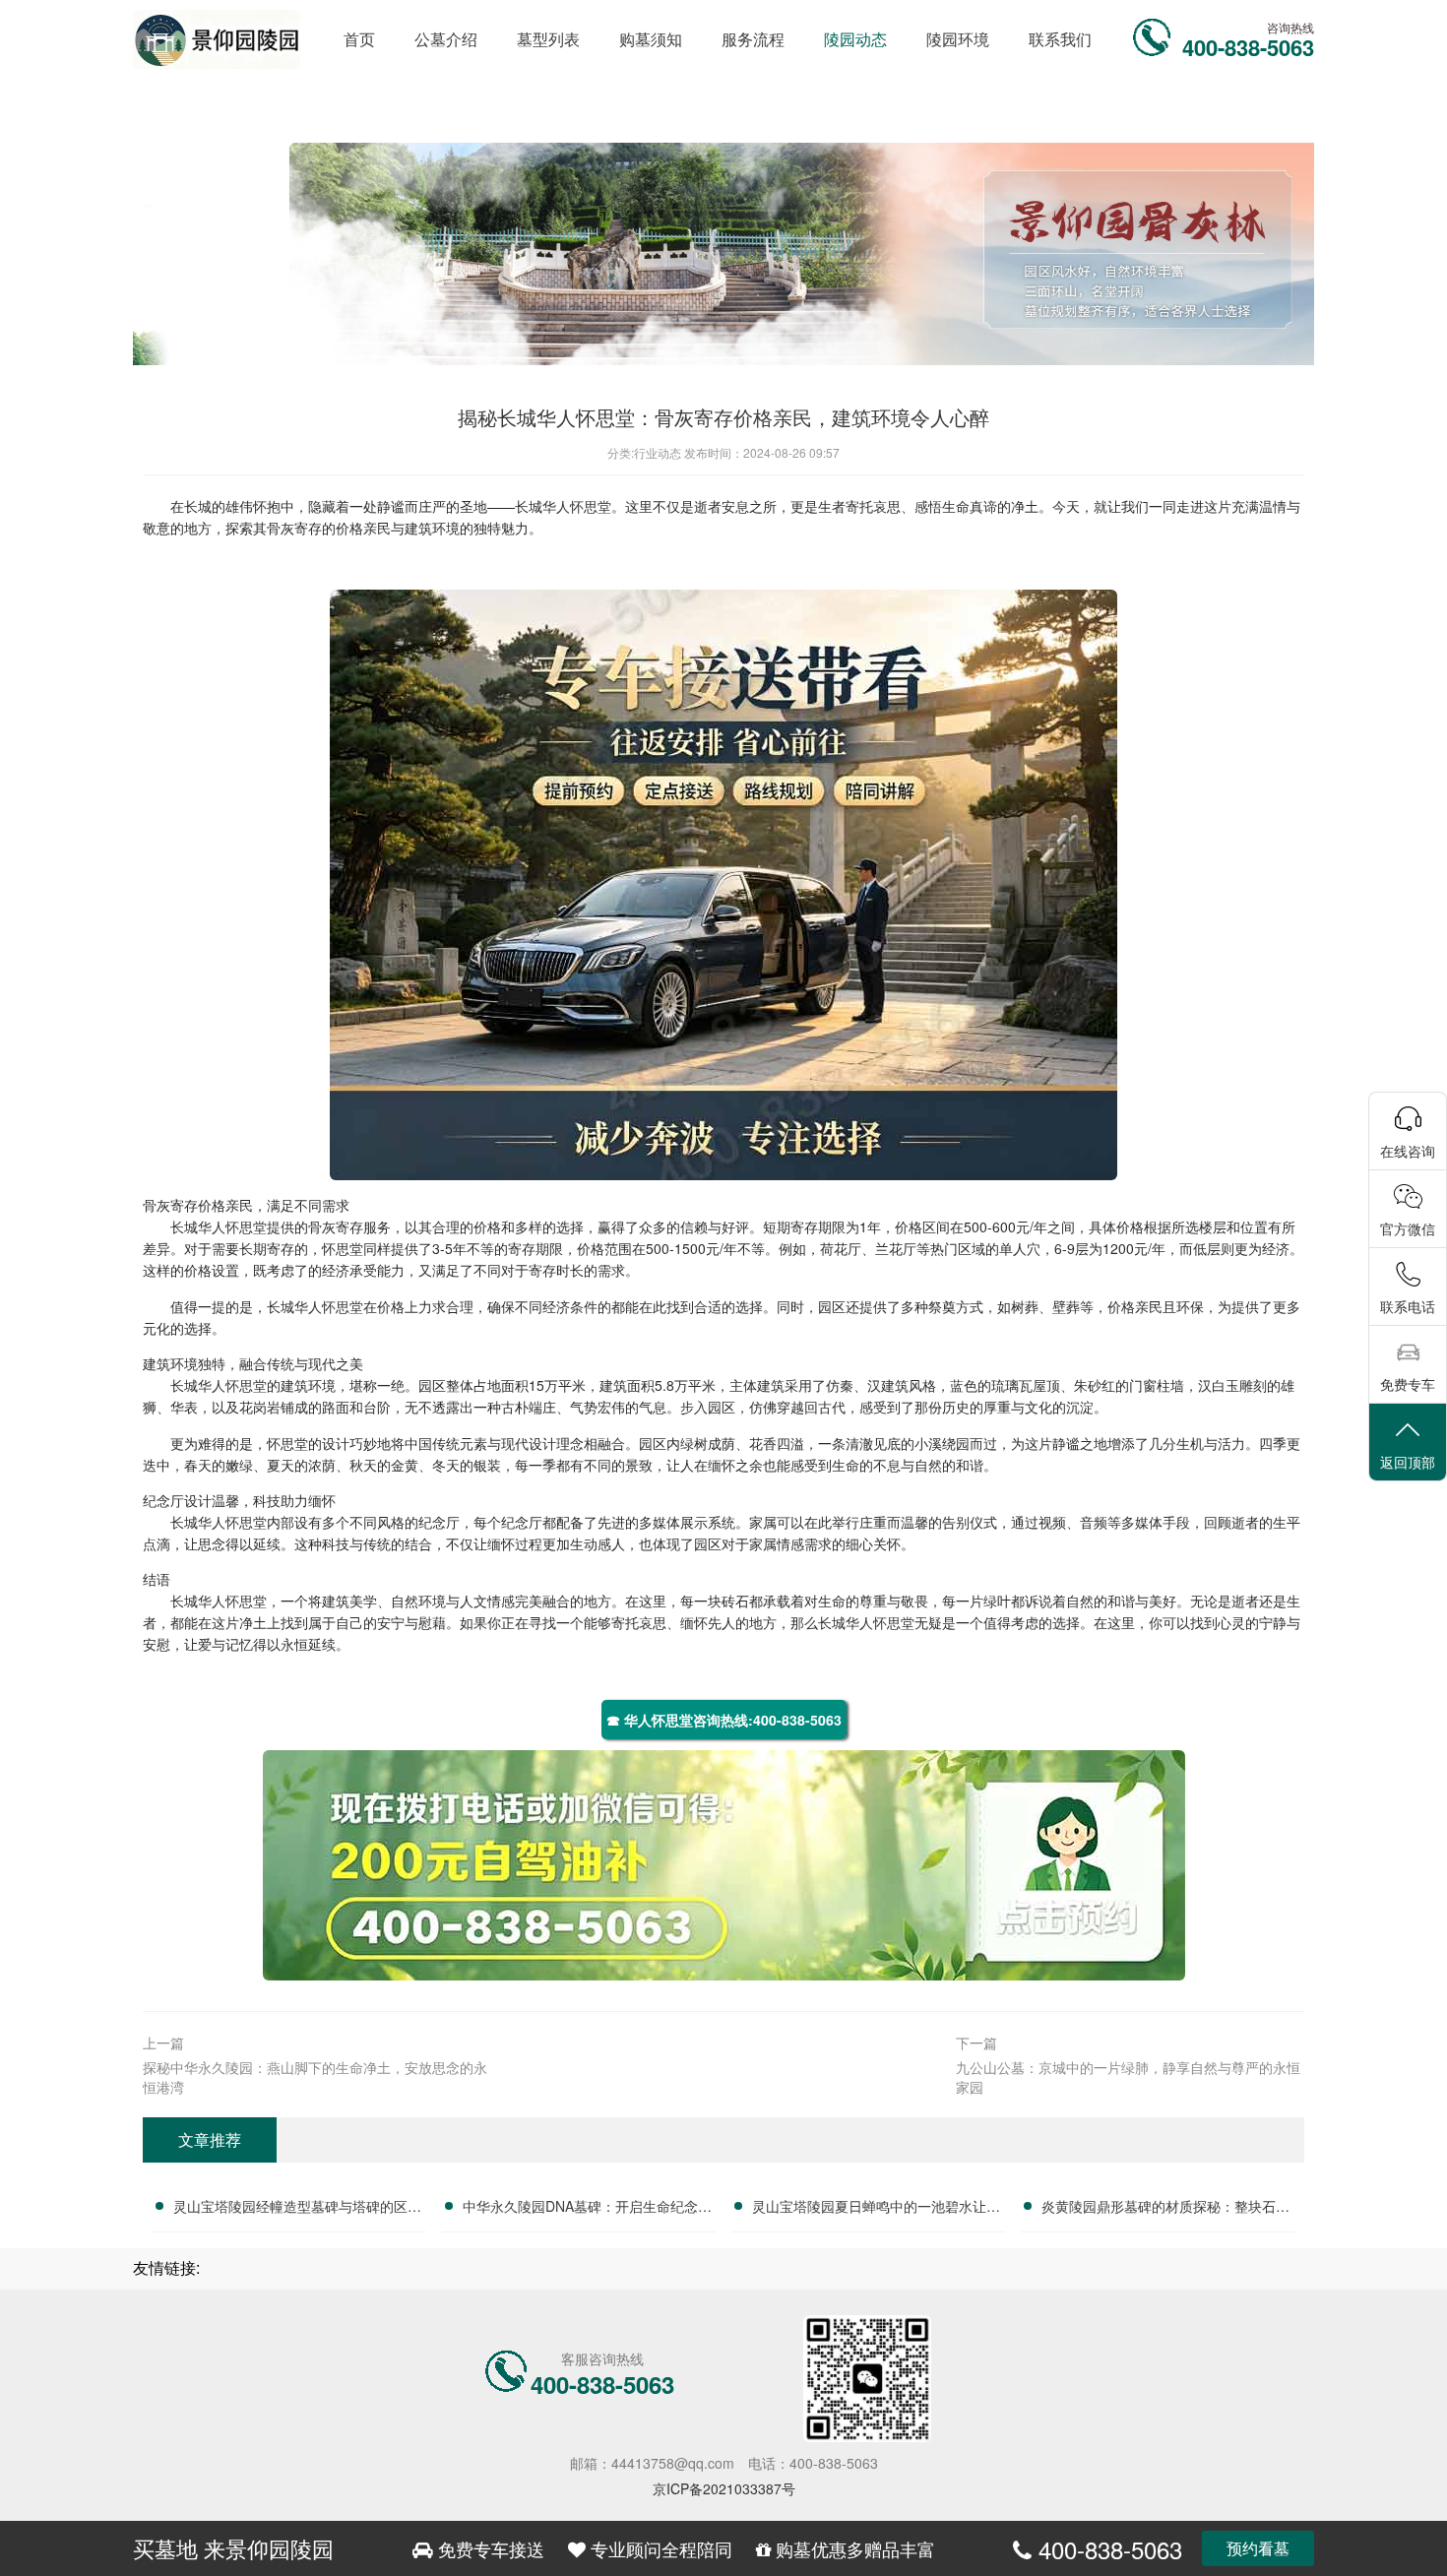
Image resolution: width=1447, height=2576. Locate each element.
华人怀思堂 (577, 506)
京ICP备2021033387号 (724, 2488)
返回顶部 (1408, 1462)
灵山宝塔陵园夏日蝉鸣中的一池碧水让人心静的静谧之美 (876, 2209)
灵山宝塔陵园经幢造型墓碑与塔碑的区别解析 (297, 2209)
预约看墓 (1258, 2548)
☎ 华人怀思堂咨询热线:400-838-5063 (724, 1720)
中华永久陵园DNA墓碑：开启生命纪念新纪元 (587, 2209)
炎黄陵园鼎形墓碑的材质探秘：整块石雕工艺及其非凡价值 (1165, 2209)
